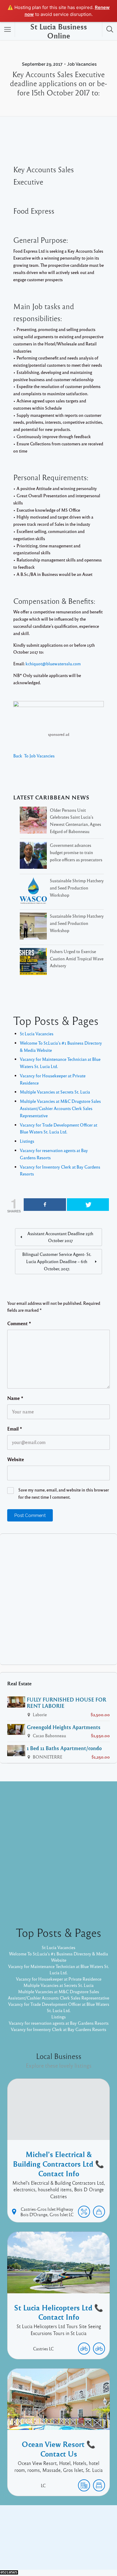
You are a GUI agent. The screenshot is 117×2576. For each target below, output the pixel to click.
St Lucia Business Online (59, 31)
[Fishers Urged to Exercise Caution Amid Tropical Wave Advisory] (33, 963)
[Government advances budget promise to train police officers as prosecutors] (33, 856)
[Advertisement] (58, 1599)
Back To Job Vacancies (34, 756)
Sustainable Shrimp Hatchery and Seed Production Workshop (77, 888)
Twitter (75, 2536)
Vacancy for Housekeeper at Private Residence (59, 1979)
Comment (19, 1323)
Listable (89, 2545)
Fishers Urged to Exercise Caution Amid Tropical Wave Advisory (77, 958)
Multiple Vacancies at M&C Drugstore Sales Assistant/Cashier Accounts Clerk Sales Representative (60, 1108)
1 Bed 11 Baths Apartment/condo (64, 1748)
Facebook (52, 2536)
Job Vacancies (82, 64)
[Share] (45, 1205)
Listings (27, 1141)
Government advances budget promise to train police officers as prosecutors (76, 852)
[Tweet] (88, 1205)
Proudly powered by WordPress (45, 2545)
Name (15, 1398)
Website (16, 1459)
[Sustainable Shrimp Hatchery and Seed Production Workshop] (33, 892)
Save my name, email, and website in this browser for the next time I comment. (64, 1493)
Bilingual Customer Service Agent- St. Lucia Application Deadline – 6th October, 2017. (57, 1261)
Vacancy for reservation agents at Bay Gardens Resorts (59, 2023)
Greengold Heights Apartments (64, 1727)
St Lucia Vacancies (37, 1034)
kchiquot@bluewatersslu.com (53, 664)
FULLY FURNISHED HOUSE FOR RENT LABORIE (66, 1703)
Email (15, 1429)
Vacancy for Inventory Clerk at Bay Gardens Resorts (58, 2029)
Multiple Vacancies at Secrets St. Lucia (55, 1092)
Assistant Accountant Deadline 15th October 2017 (60, 1237)
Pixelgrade (58, 2551)
